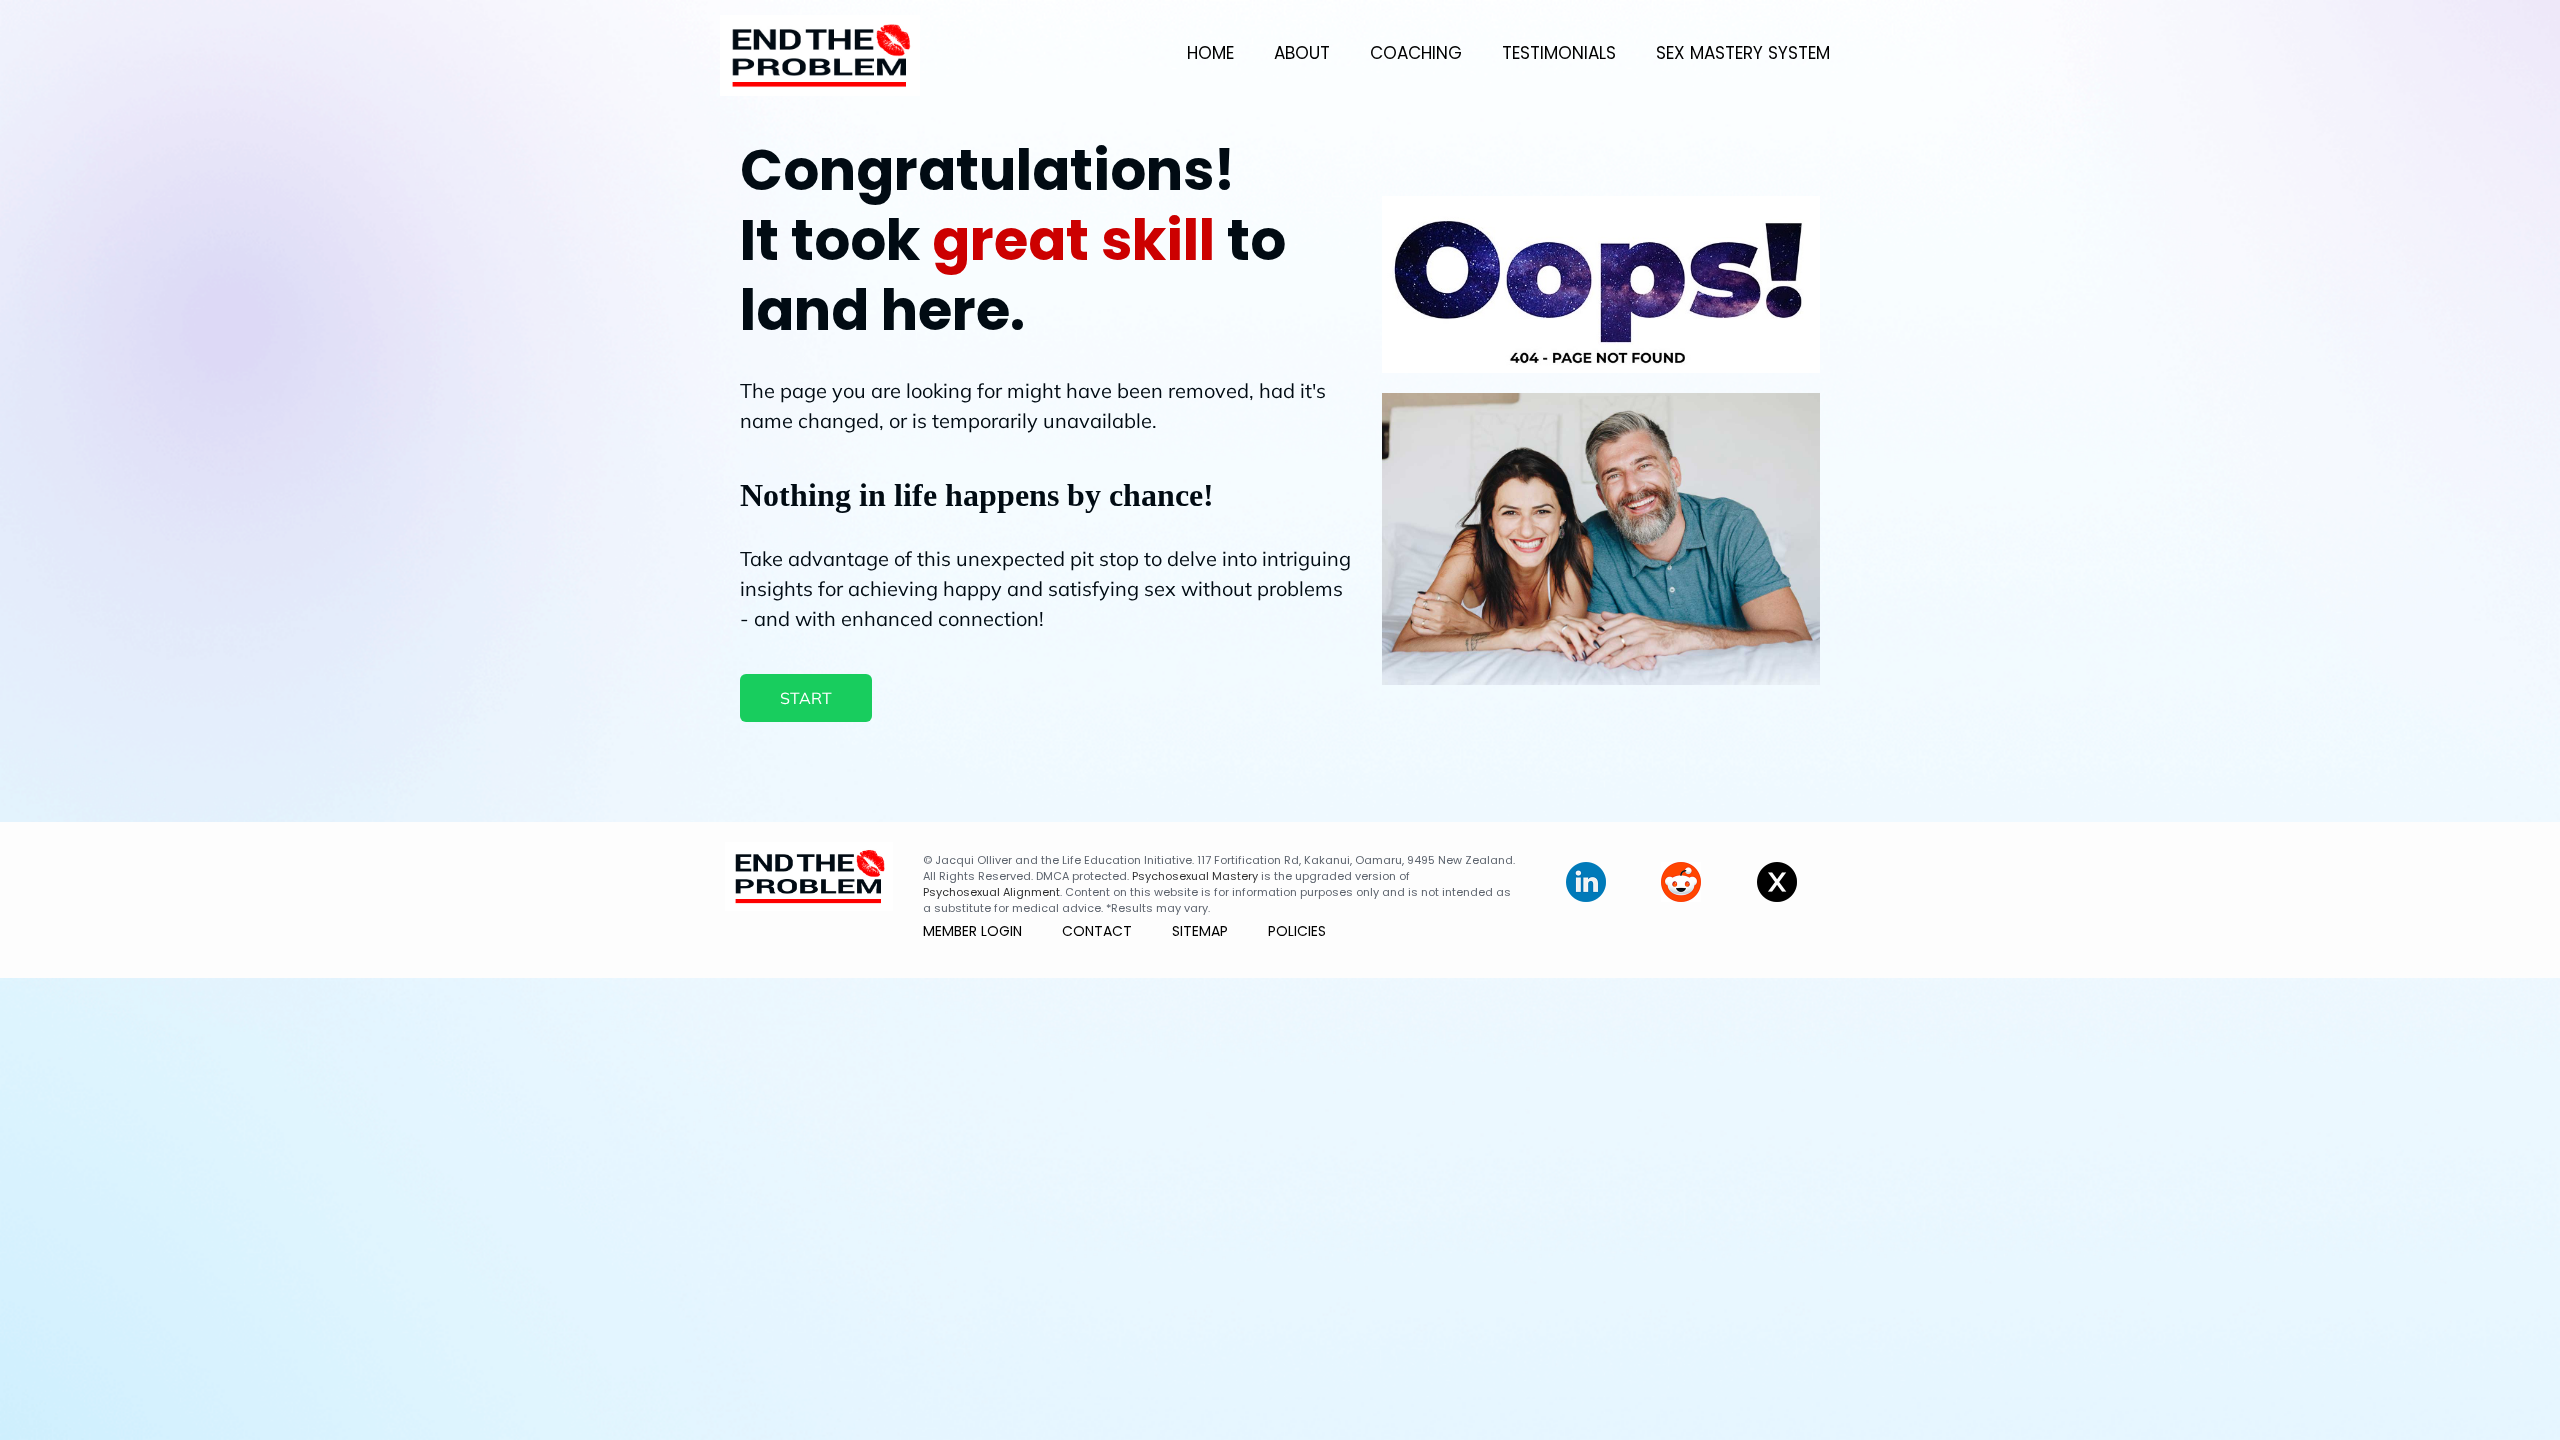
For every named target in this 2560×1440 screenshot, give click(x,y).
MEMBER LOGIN (972, 931)
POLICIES (1297, 931)
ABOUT (1302, 53)
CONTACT (1097, 931)
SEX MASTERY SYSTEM (1743, 53)
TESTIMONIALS (1559, 53)
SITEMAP (1200, 931)
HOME (1210, 53)
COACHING (1416, 53)
